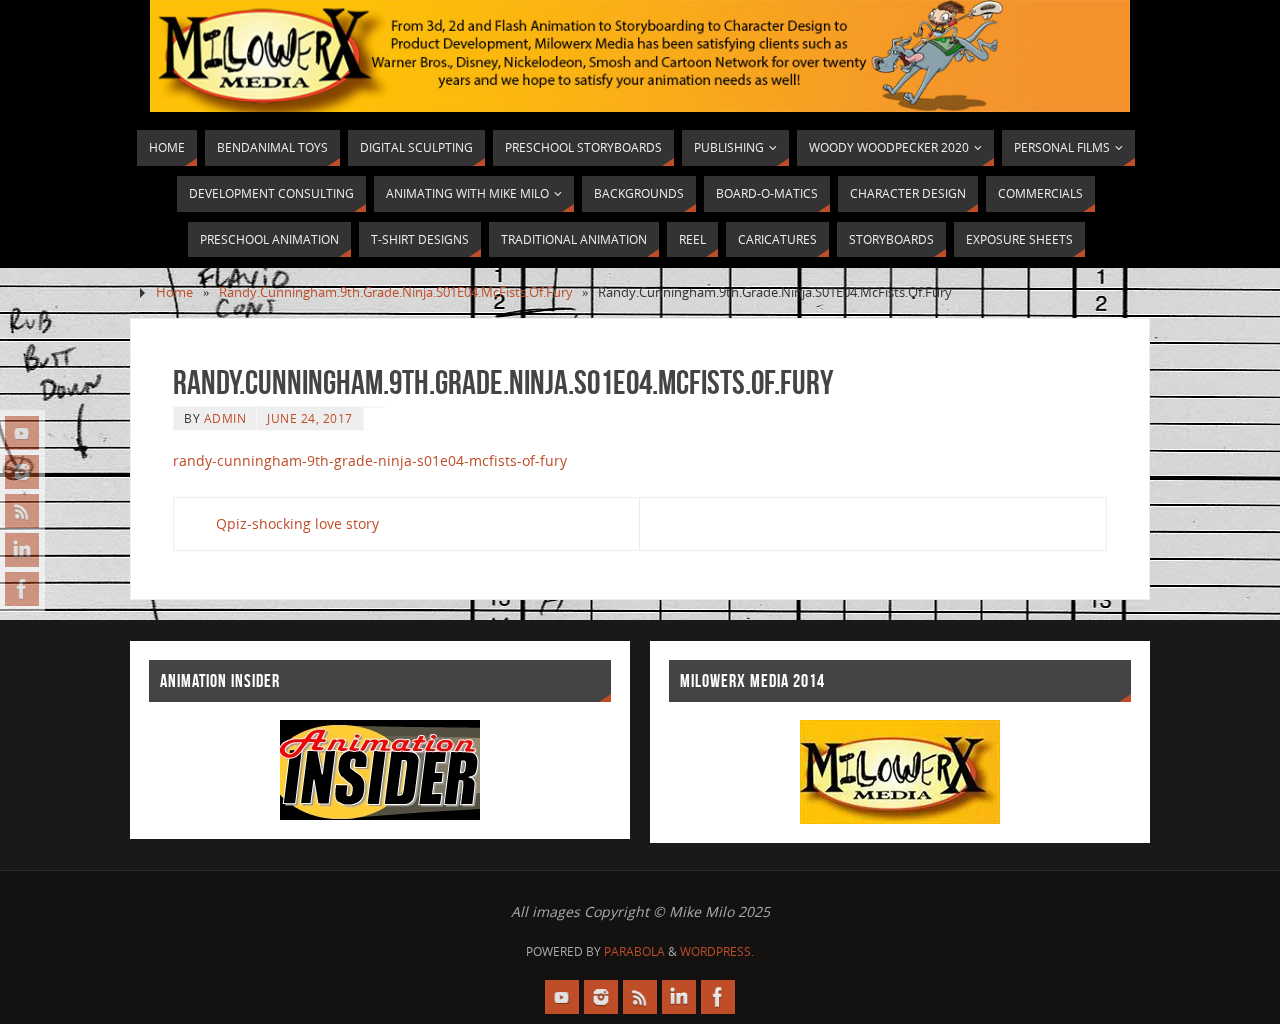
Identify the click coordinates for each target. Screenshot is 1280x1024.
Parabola (634, 951)
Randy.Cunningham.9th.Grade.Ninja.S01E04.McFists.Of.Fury (396, 292)
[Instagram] (22, 472)
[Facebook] (22, 589)
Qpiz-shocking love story (297, 523)
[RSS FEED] (22, 511)
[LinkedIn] (22, 550)
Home (174, 292)
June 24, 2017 (310, 418)
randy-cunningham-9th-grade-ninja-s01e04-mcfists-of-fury (370, 460)
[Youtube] (22, 433)
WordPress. (717, 951)
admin (225, 418)
